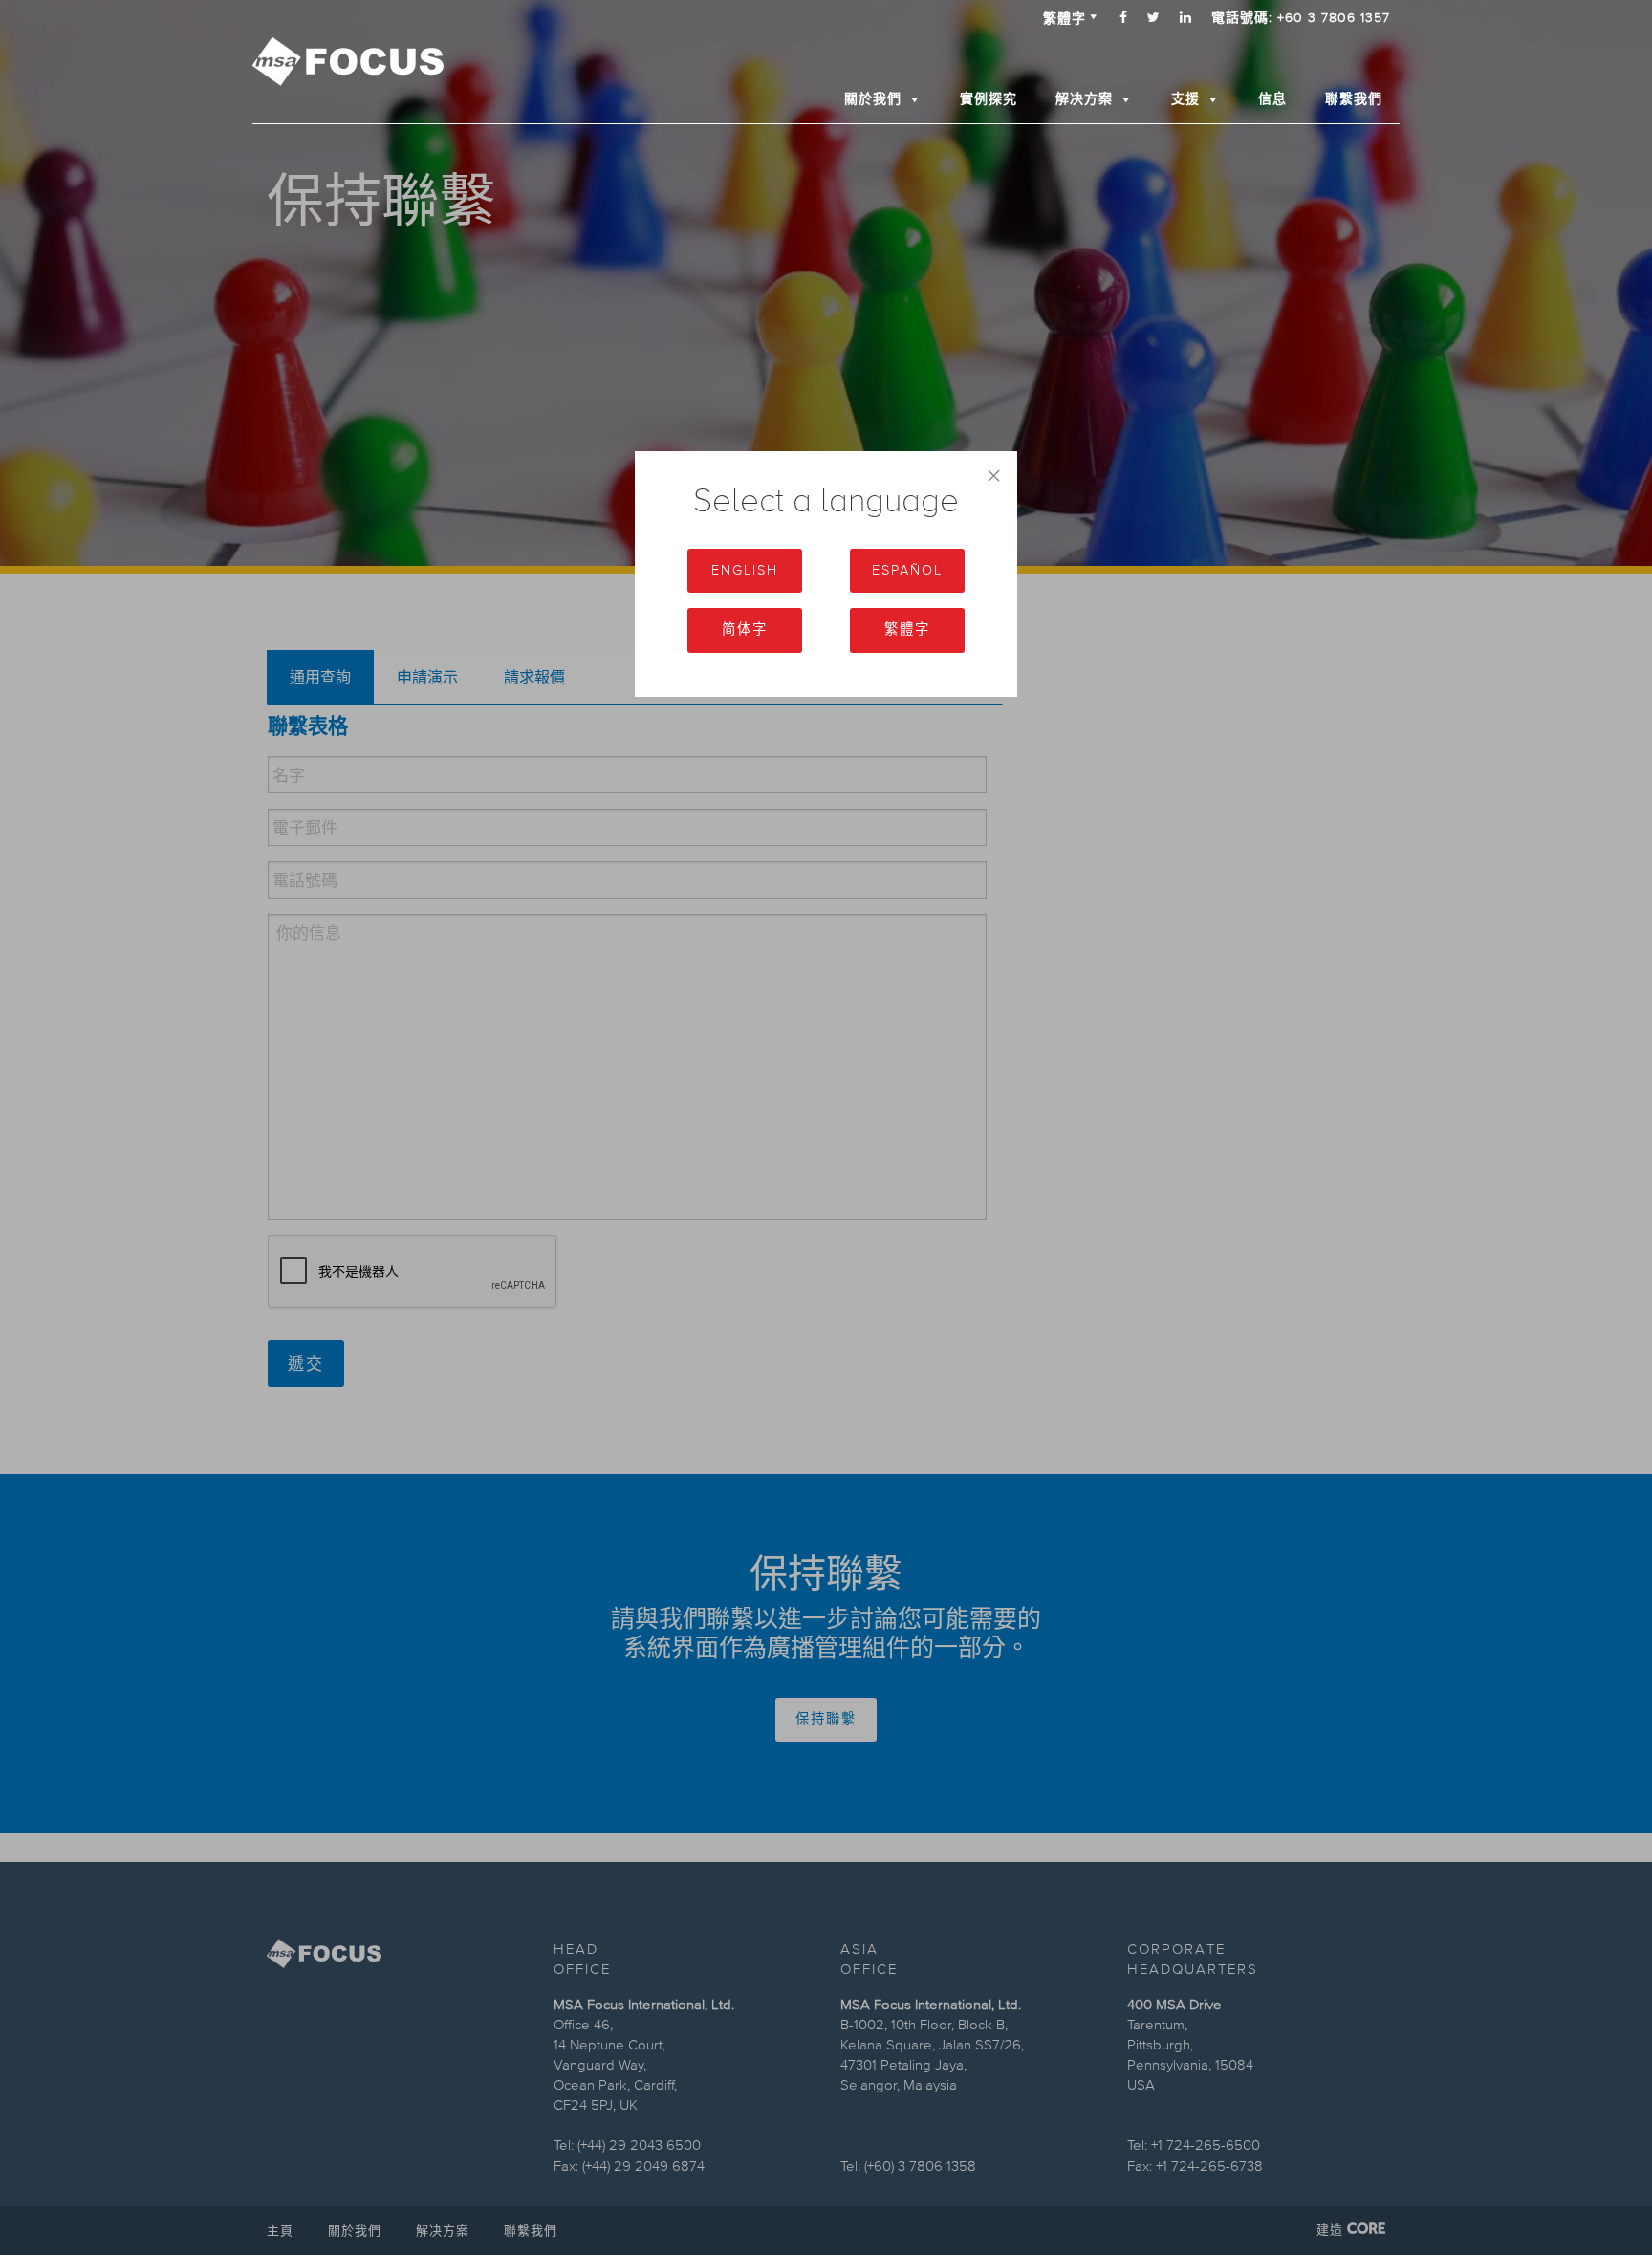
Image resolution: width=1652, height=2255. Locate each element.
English (745, 570)
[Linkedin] (1186, 18)
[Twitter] (1154, 18)
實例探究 (989, 99)
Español (907, 570)
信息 (1272, 99)
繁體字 (907, 629)
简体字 (745, 629)
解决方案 (1084, 99)
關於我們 (873, 99)
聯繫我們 (1354, 99)
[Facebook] (1124, 18)
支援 (1185, 99)
